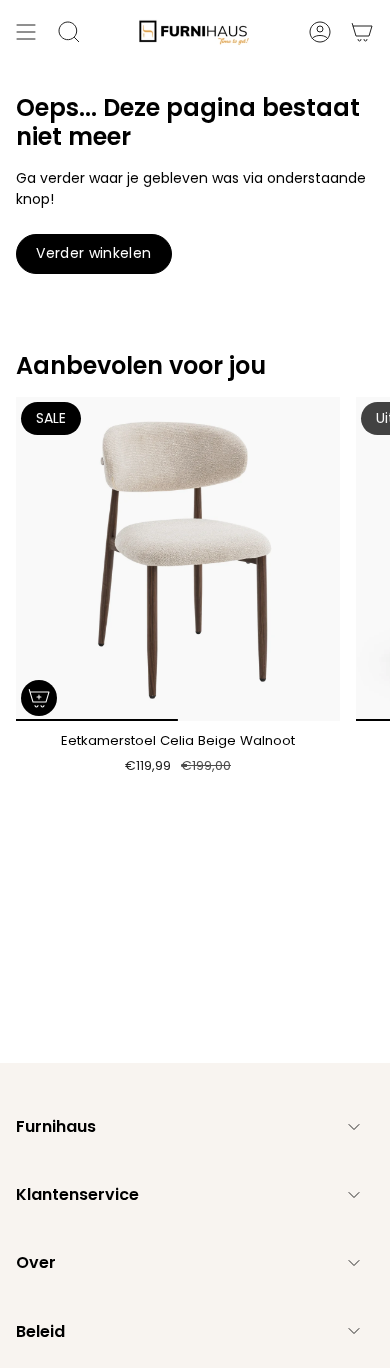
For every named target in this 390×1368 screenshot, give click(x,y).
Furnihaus (56, 1126)
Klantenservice (77, 1194)
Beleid (40, 1331)
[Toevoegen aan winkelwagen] (39, 698)
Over (36, 1262)
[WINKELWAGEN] (362, 32)
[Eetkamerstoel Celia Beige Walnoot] (178, 559)
